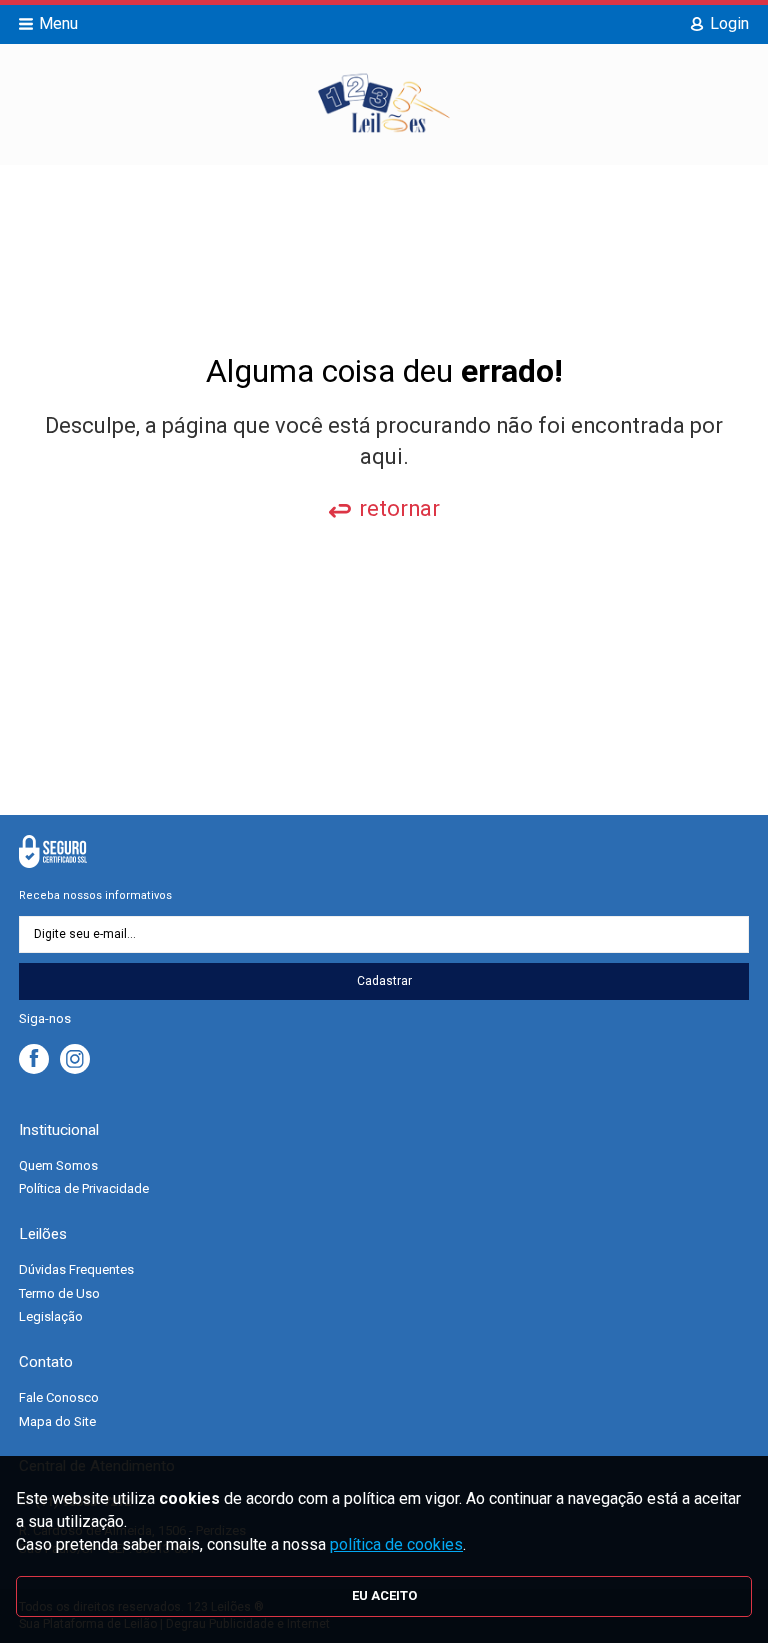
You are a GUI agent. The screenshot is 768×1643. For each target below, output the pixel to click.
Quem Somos (58, 1165)
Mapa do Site (57, 1421)
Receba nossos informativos (95, 895)
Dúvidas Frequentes (76, 1269)
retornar (399, 508)
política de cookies (396, 1544)
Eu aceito (384, 1595)
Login (729, 23)
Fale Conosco (59, 1397)
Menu (58, 23)
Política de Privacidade (84, 1188)
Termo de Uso (59, 1293)
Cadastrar (384, 981)
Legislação (51, 1316)
